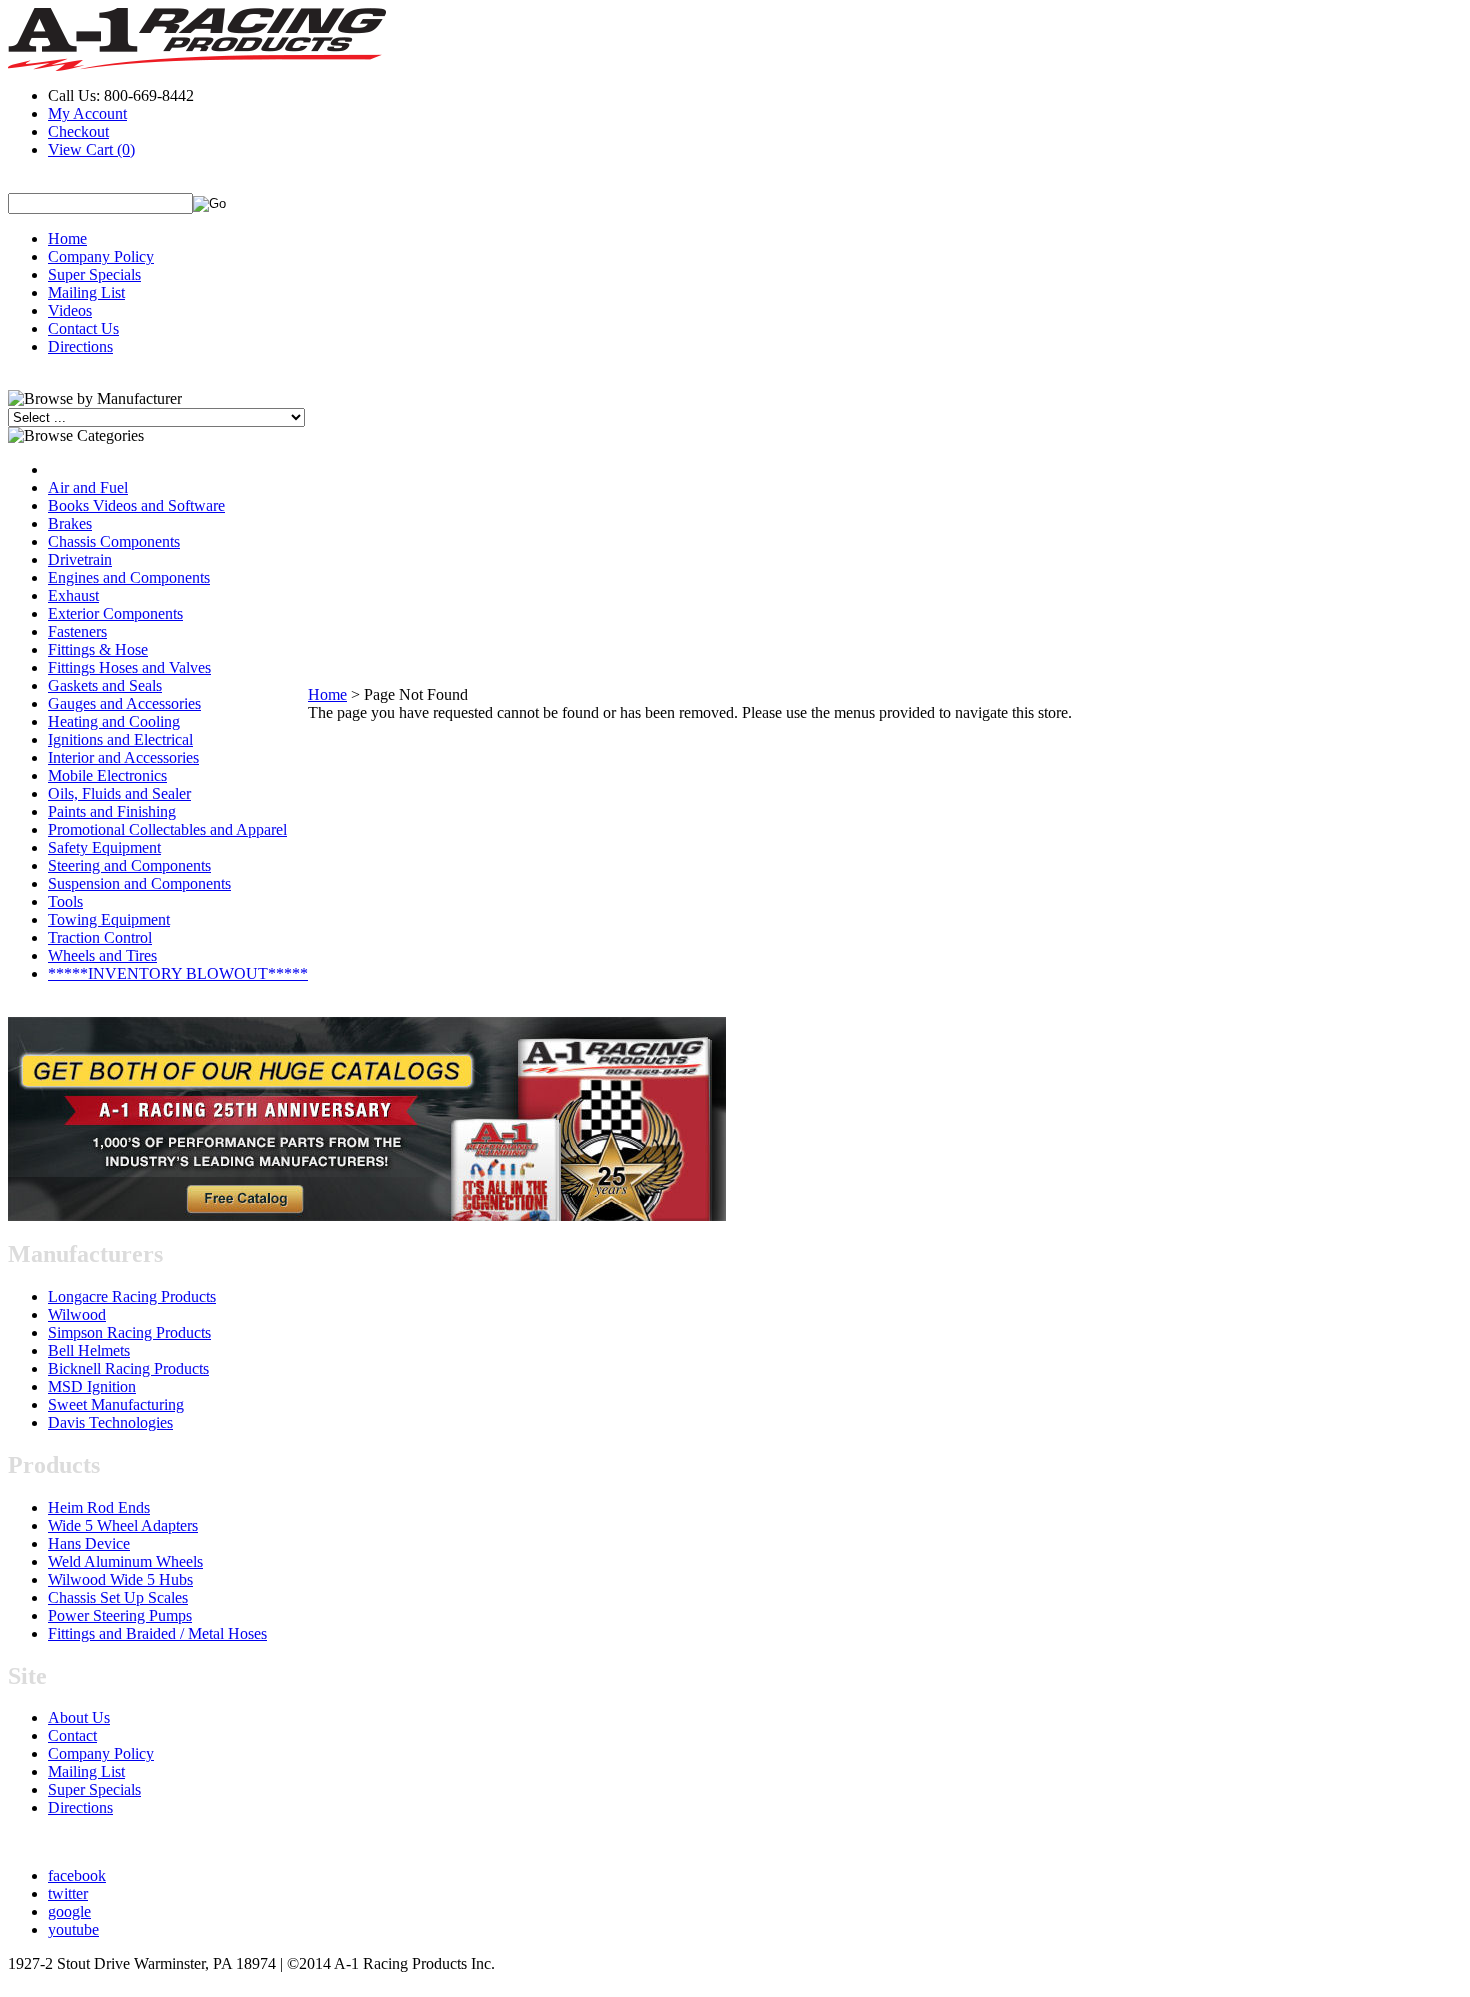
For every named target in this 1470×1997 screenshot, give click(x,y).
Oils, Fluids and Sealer (119, 793)
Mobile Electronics (107, 775)
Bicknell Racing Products (128, 1368)
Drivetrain (80, 559)
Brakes (70, 523)
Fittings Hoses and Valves (129, 667)
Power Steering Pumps (120, 1615)
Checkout (78, 131)
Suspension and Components (139, 883)
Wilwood (77, 1314)
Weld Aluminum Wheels (125, 1561)
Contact (72, 1735)
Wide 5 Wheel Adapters (123, 1525)
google (69, 1911)
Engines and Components (129, 577)
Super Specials (94, 274)
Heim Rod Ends (99, 1507)
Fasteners (77, 631)
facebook (77, 1875)
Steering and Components (129, 865)
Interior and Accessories (123, 757)
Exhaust (73, 595)
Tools (65, 901)
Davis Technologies (110, 1422)
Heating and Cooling (114, 721)
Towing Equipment (109, 919)
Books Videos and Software (136, 505)
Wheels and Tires (102, 955)
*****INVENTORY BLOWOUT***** (178, 973)
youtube (73, 1929)
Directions (80, 346)
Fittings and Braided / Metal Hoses (157, 1633)
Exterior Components (115, 613)
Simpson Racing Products (129, 1332)
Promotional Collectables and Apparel (167, 829)
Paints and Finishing (112, 811)
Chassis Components (114, 541)
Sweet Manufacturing (116, 1404)
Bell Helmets (89, 1350)
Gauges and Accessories (124, 703)
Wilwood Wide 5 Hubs (120, 1579)
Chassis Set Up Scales (118, 1597)
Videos (70, 310)
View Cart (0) (91, 149)
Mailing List (86, 292)
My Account (87, 113)
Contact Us (83, 328)
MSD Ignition (92, 1386)
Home (67, 238)
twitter (68, 1893)
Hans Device (89, 1543)
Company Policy (101, 256)
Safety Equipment (104, 847)
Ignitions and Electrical (120, 739)
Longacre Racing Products (132, 1296)
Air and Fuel (88, 487)
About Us (79, 1717)
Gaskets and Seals (105, 685)
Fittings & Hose (98, 649)
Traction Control (100, 937)
